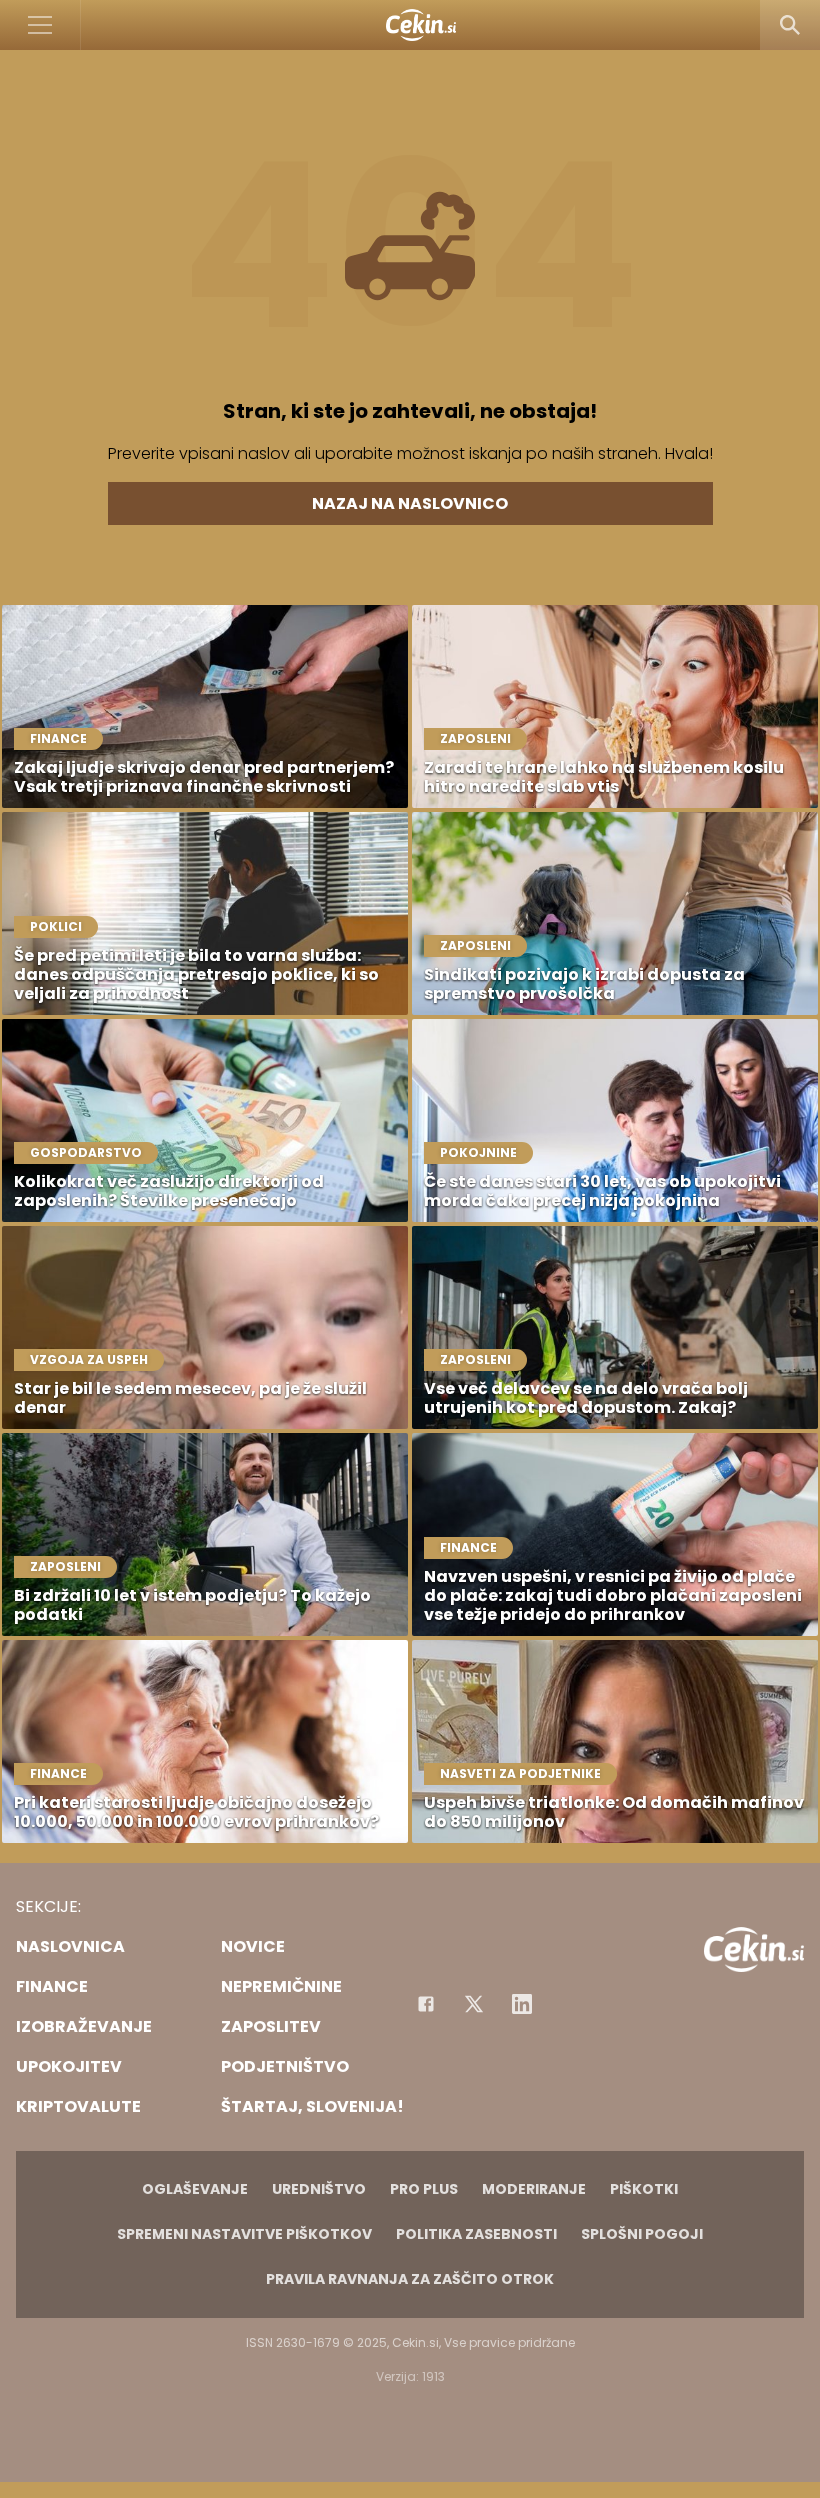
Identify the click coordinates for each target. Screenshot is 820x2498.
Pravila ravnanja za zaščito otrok (410, 2279)
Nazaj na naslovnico (410, 503)
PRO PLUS (424, 2189)
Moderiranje (534, 2189)
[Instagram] (522, 2004)
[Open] (40, 25)
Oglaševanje (195, 2189)
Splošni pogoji (642, 2234)
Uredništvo (319, 2189)
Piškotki (644, 2189)
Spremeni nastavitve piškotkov (244, 2234)
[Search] (790, 25)
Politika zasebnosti (476, 2234)
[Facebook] (426, 2004)
